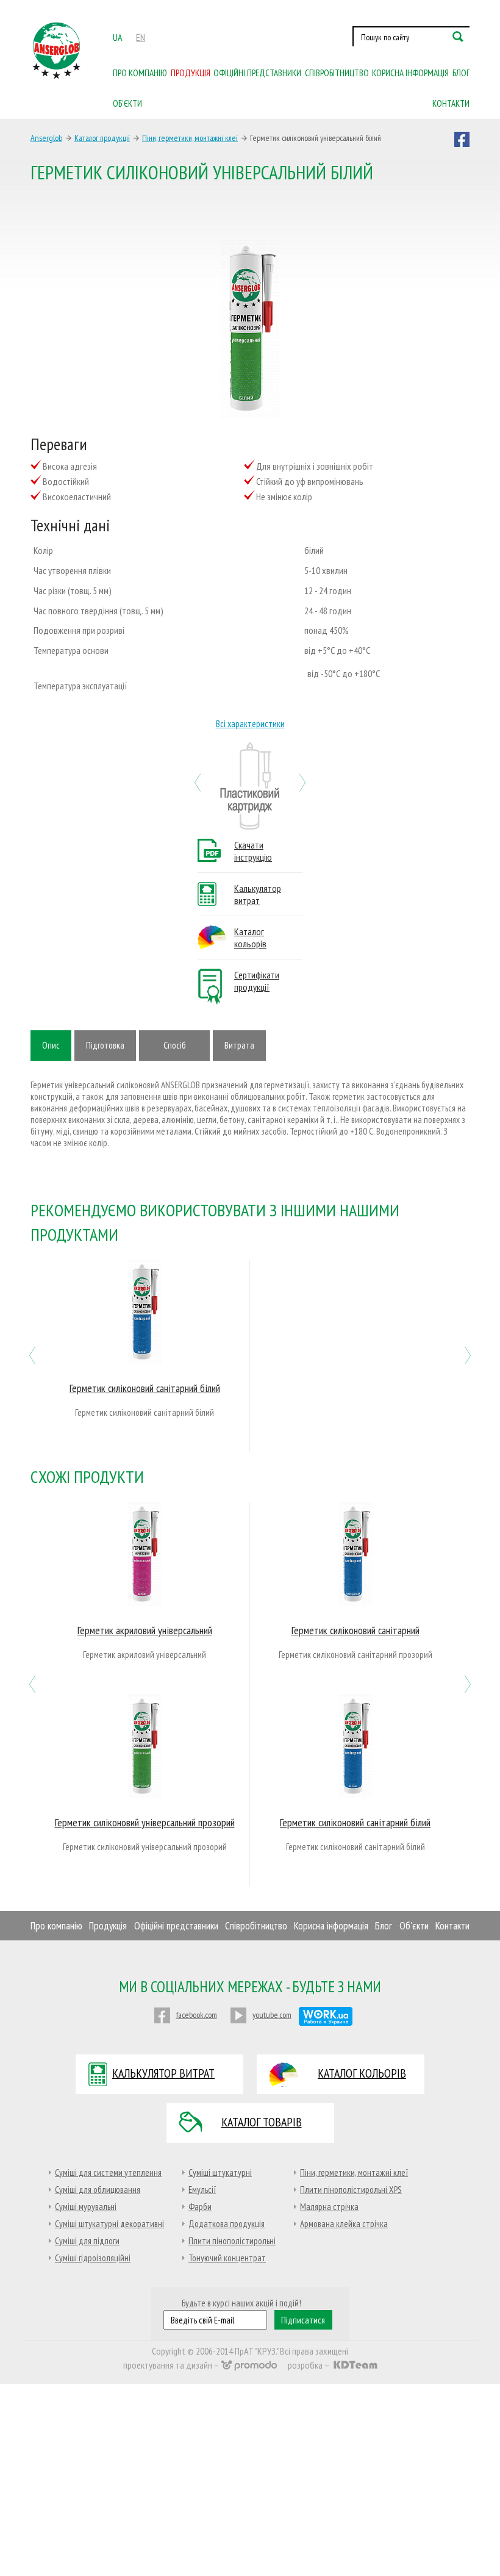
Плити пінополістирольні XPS (351, 2190)
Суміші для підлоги (87, 2241)
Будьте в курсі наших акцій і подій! (241, 2303)
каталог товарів (262, 2122)
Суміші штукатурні (220, 2172)
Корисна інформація (410, 73)
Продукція (191, 73)
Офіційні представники (257, 73)
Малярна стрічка (329, 2207)
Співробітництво (337, 73)
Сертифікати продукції (257, 981)
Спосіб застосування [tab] (174, 1050)
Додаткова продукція (227, 2224)
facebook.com (197, 2015)
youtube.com (272, 2015)
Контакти (451, 103)
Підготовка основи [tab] (105, 1050)
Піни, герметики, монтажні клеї (190, 138)
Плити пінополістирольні (232, 2241)
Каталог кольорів (250, 938)
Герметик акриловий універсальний (145, 1630)
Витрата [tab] (239, 1045)
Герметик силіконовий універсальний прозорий (145, 1822)
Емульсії (202, 2190)
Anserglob (46, 138)
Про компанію (140, 73)
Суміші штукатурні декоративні (109, 2224)
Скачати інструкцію (253, 851)
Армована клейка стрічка (344, 2224)
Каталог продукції (102, 138)
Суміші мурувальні (86, 2207)
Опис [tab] (51, 1045)
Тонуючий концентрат (227, 2258)
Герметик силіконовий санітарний (355, 1630)
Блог (461, 73)
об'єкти (127, 103)
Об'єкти (414, 1926)
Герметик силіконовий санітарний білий (145, 1388)
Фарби (200, 2207)
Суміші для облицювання (98, 2190)
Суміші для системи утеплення (108, 2172)
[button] (198, 781)
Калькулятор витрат (258, 894)
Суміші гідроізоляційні (93, 2258)
